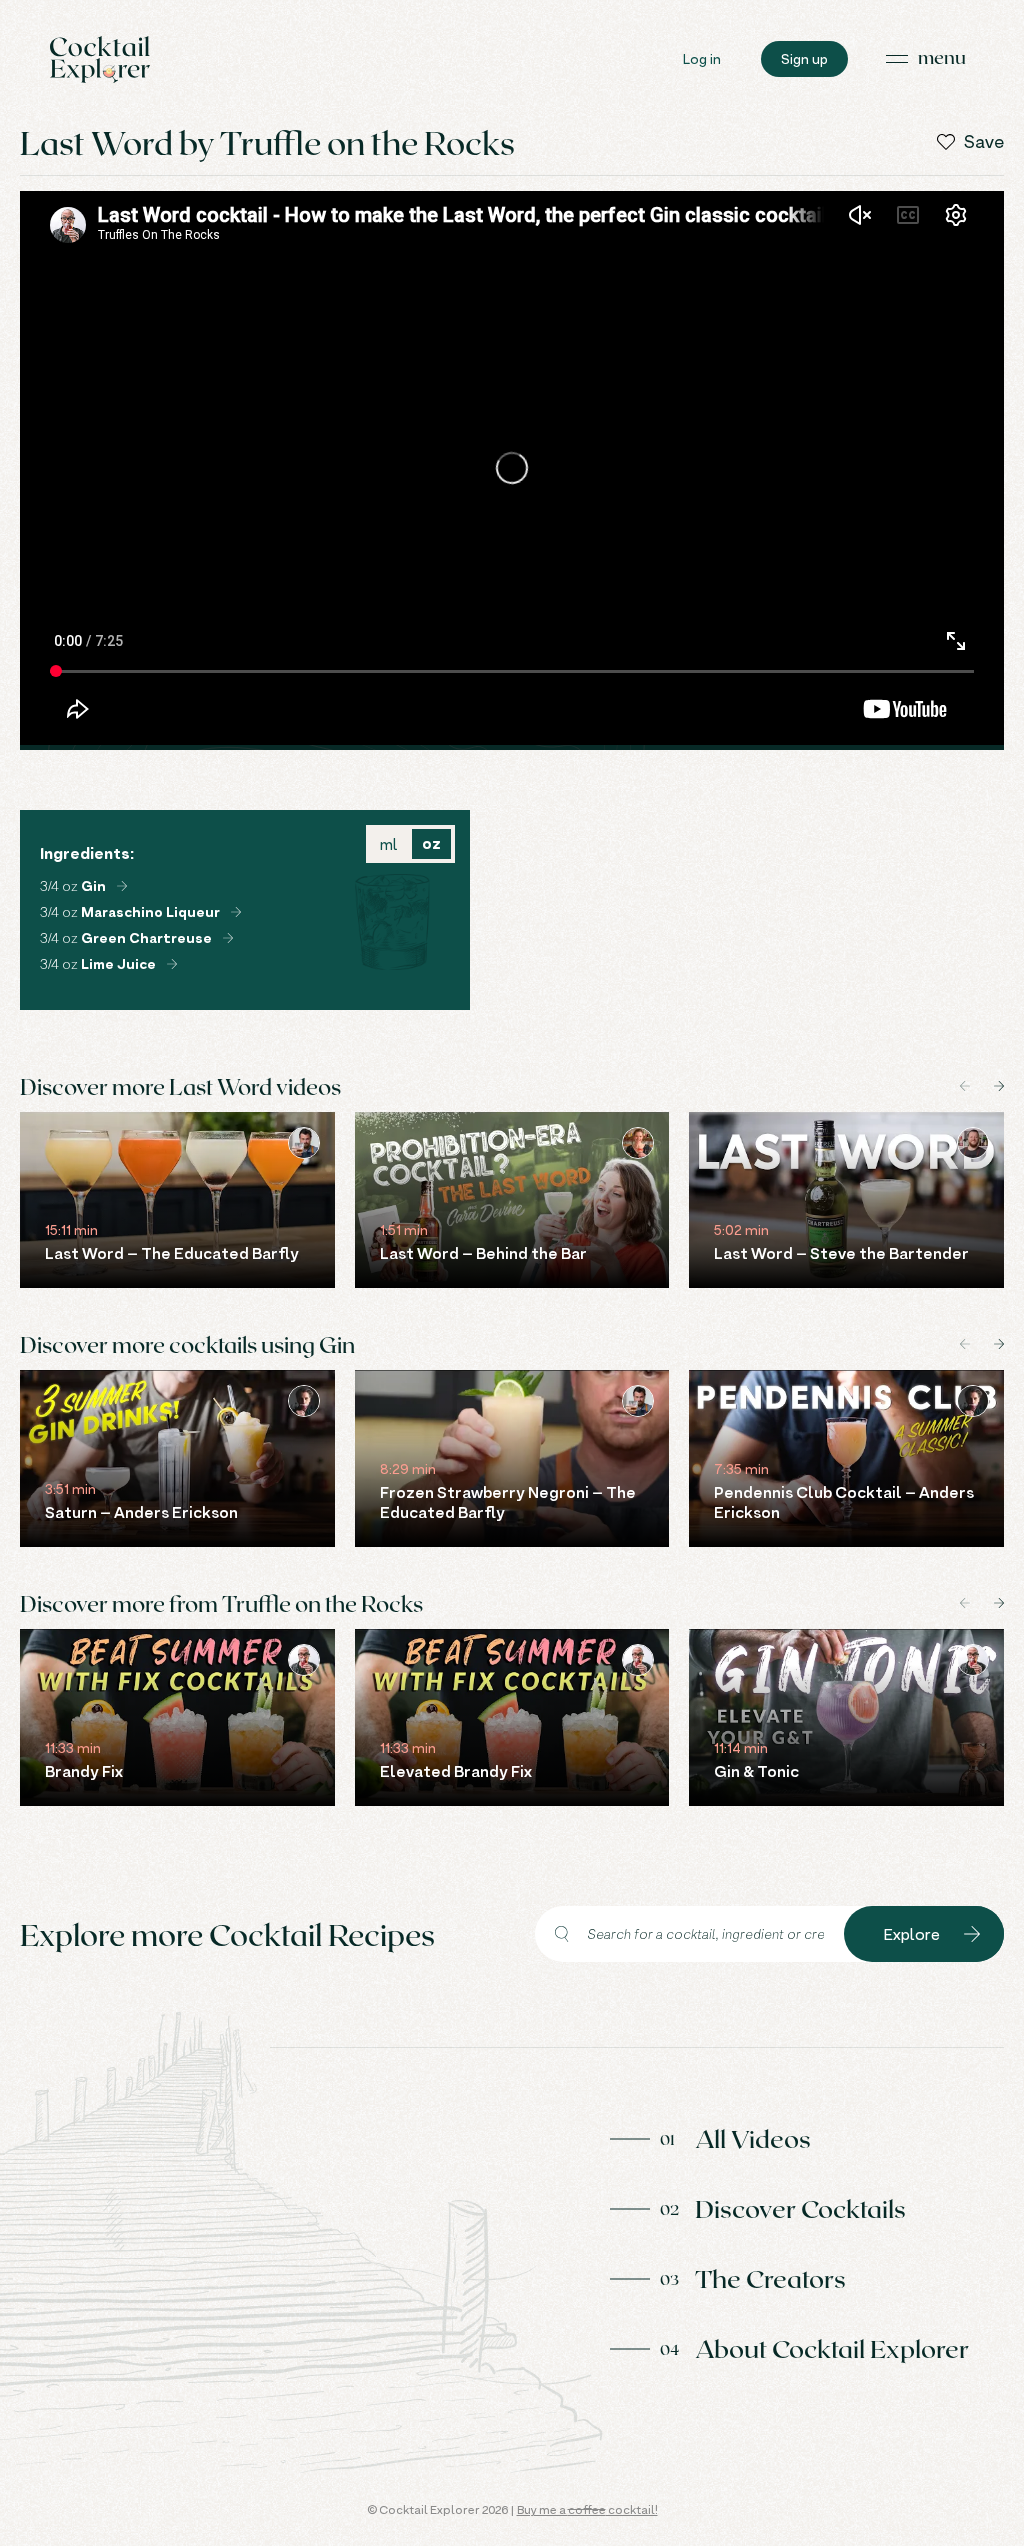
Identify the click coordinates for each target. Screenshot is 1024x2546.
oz (431, 843)
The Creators (770, 2278)
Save (984, 142)
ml (388, 844)
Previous (965, 1086)
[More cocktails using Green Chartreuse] (228, 938)
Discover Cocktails (800, 2208)
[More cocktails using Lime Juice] (172, 964)
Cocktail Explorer (100, 59)
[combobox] (689, 1934)
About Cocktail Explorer (832, 2348)
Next (999, 1086)
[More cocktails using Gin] (122, 886)
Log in (702, 58)
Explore (912, 1934)
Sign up (804, 58)
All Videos (753, 2138)
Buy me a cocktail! (587, 2509)
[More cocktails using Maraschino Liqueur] (236, 912)
